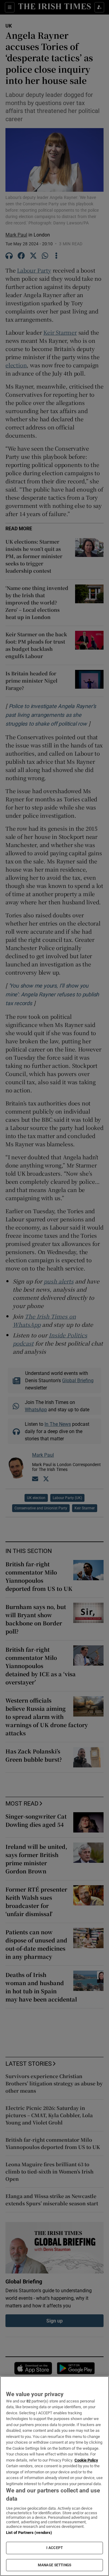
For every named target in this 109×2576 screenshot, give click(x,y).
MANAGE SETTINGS (54, 2565)
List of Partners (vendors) (29, 2533)
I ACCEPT (54, 2548)
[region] (54, 2476)
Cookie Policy (86, 2460)
